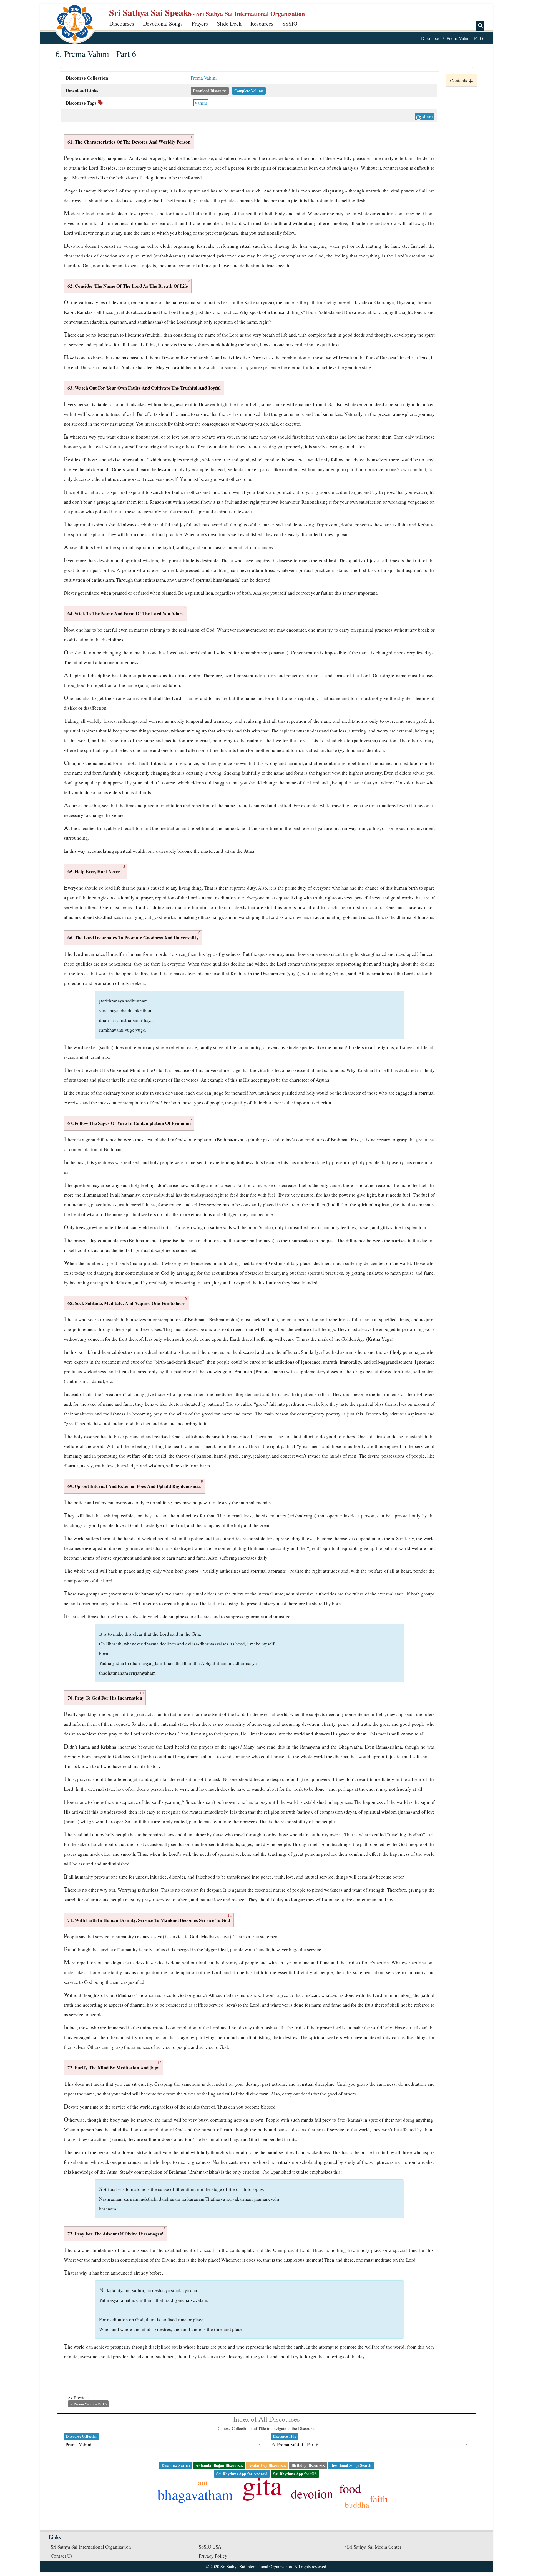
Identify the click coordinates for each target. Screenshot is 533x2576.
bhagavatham (195, 2494)
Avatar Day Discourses (267, 2465)
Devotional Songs (163, 23)
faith (379, 2499)
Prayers (200, 23)
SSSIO (290, 23)
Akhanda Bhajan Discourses (219, 2465)
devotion (312, 2494)
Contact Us (62, 2556)
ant (203, 2482)
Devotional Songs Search (351, 2465)
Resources (262, 23)
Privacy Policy (213, 2556)
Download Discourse (210, 91)
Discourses (122, 23)
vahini (201, 103)
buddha (357, 2504)
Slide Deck (229, 23)
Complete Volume (249, 91)
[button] (462, 80)
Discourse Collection (82, 2436)
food (350, 2488)
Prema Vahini (204, 78)
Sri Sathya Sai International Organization (91, 2547)
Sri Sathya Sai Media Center (374, 2547)
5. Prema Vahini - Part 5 (88, 2404)
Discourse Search (176, 2465)
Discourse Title (285, 2436)
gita (262, 2485)
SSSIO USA (210, 2547)
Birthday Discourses (308, 2465)
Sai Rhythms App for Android (242, 2474)
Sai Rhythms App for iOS (295, 2474)
